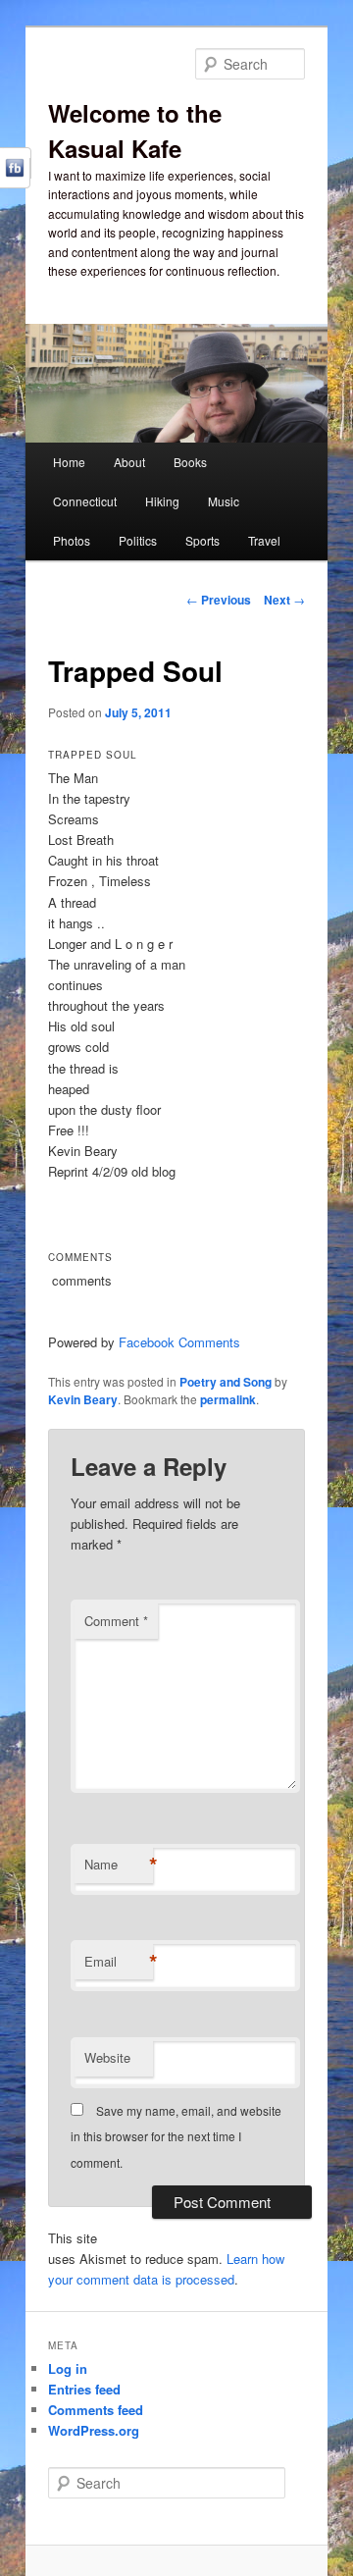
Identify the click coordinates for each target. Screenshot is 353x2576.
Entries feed (84, 2389)
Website (107, 2057)
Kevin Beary (83, 1399)
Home (69, 462)
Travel (264, 540)
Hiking (162, 501)
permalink (228, 1399)
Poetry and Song (226, 1382)
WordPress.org (94, 2430)
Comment (116, 1621)
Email (119, 1962)
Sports (202, 540)
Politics (138, 540)
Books (190, 462)
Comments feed (96, 2410)
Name (119, 1865)
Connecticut (85, 501)
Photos (72, 540)
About (129, 462)
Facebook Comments (179, 1342)
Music (224, 501)
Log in (68, 2368)
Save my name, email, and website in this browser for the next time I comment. (176, 2136)
